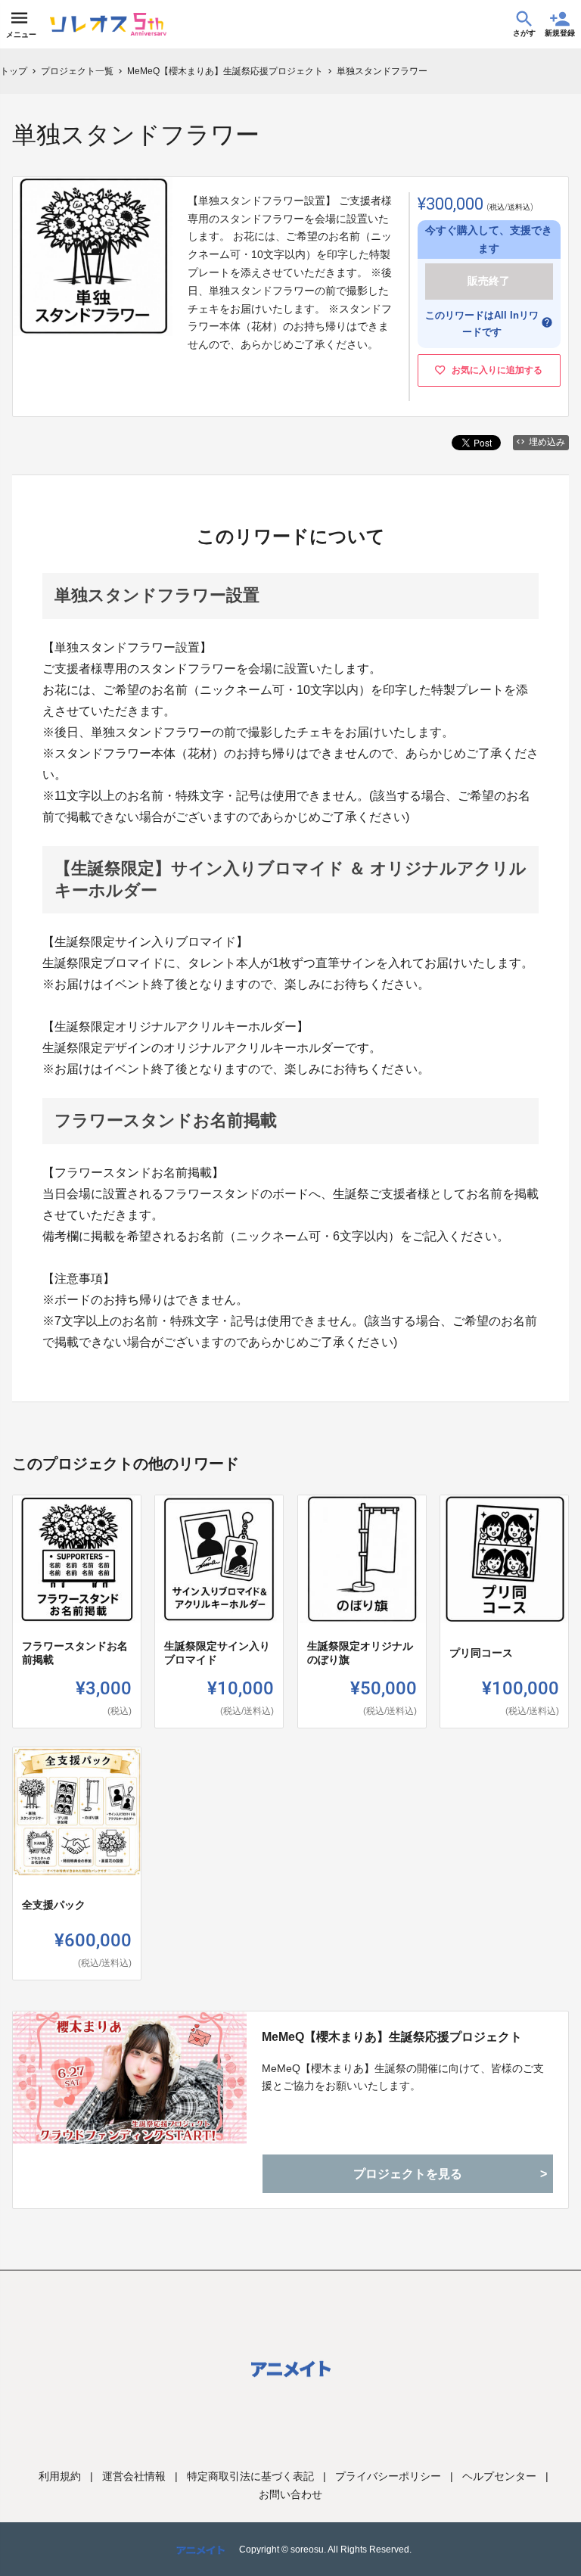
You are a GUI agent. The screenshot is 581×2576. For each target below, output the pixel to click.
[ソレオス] (108, 24)
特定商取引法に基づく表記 (250, 2476)
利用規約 (60, 2476)
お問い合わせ (290, 2494)
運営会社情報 (134, 2476)
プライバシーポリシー (388, 2476)
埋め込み (547, 442)
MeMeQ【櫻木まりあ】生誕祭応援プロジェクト (392, 2037)
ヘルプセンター (499, 2476)
